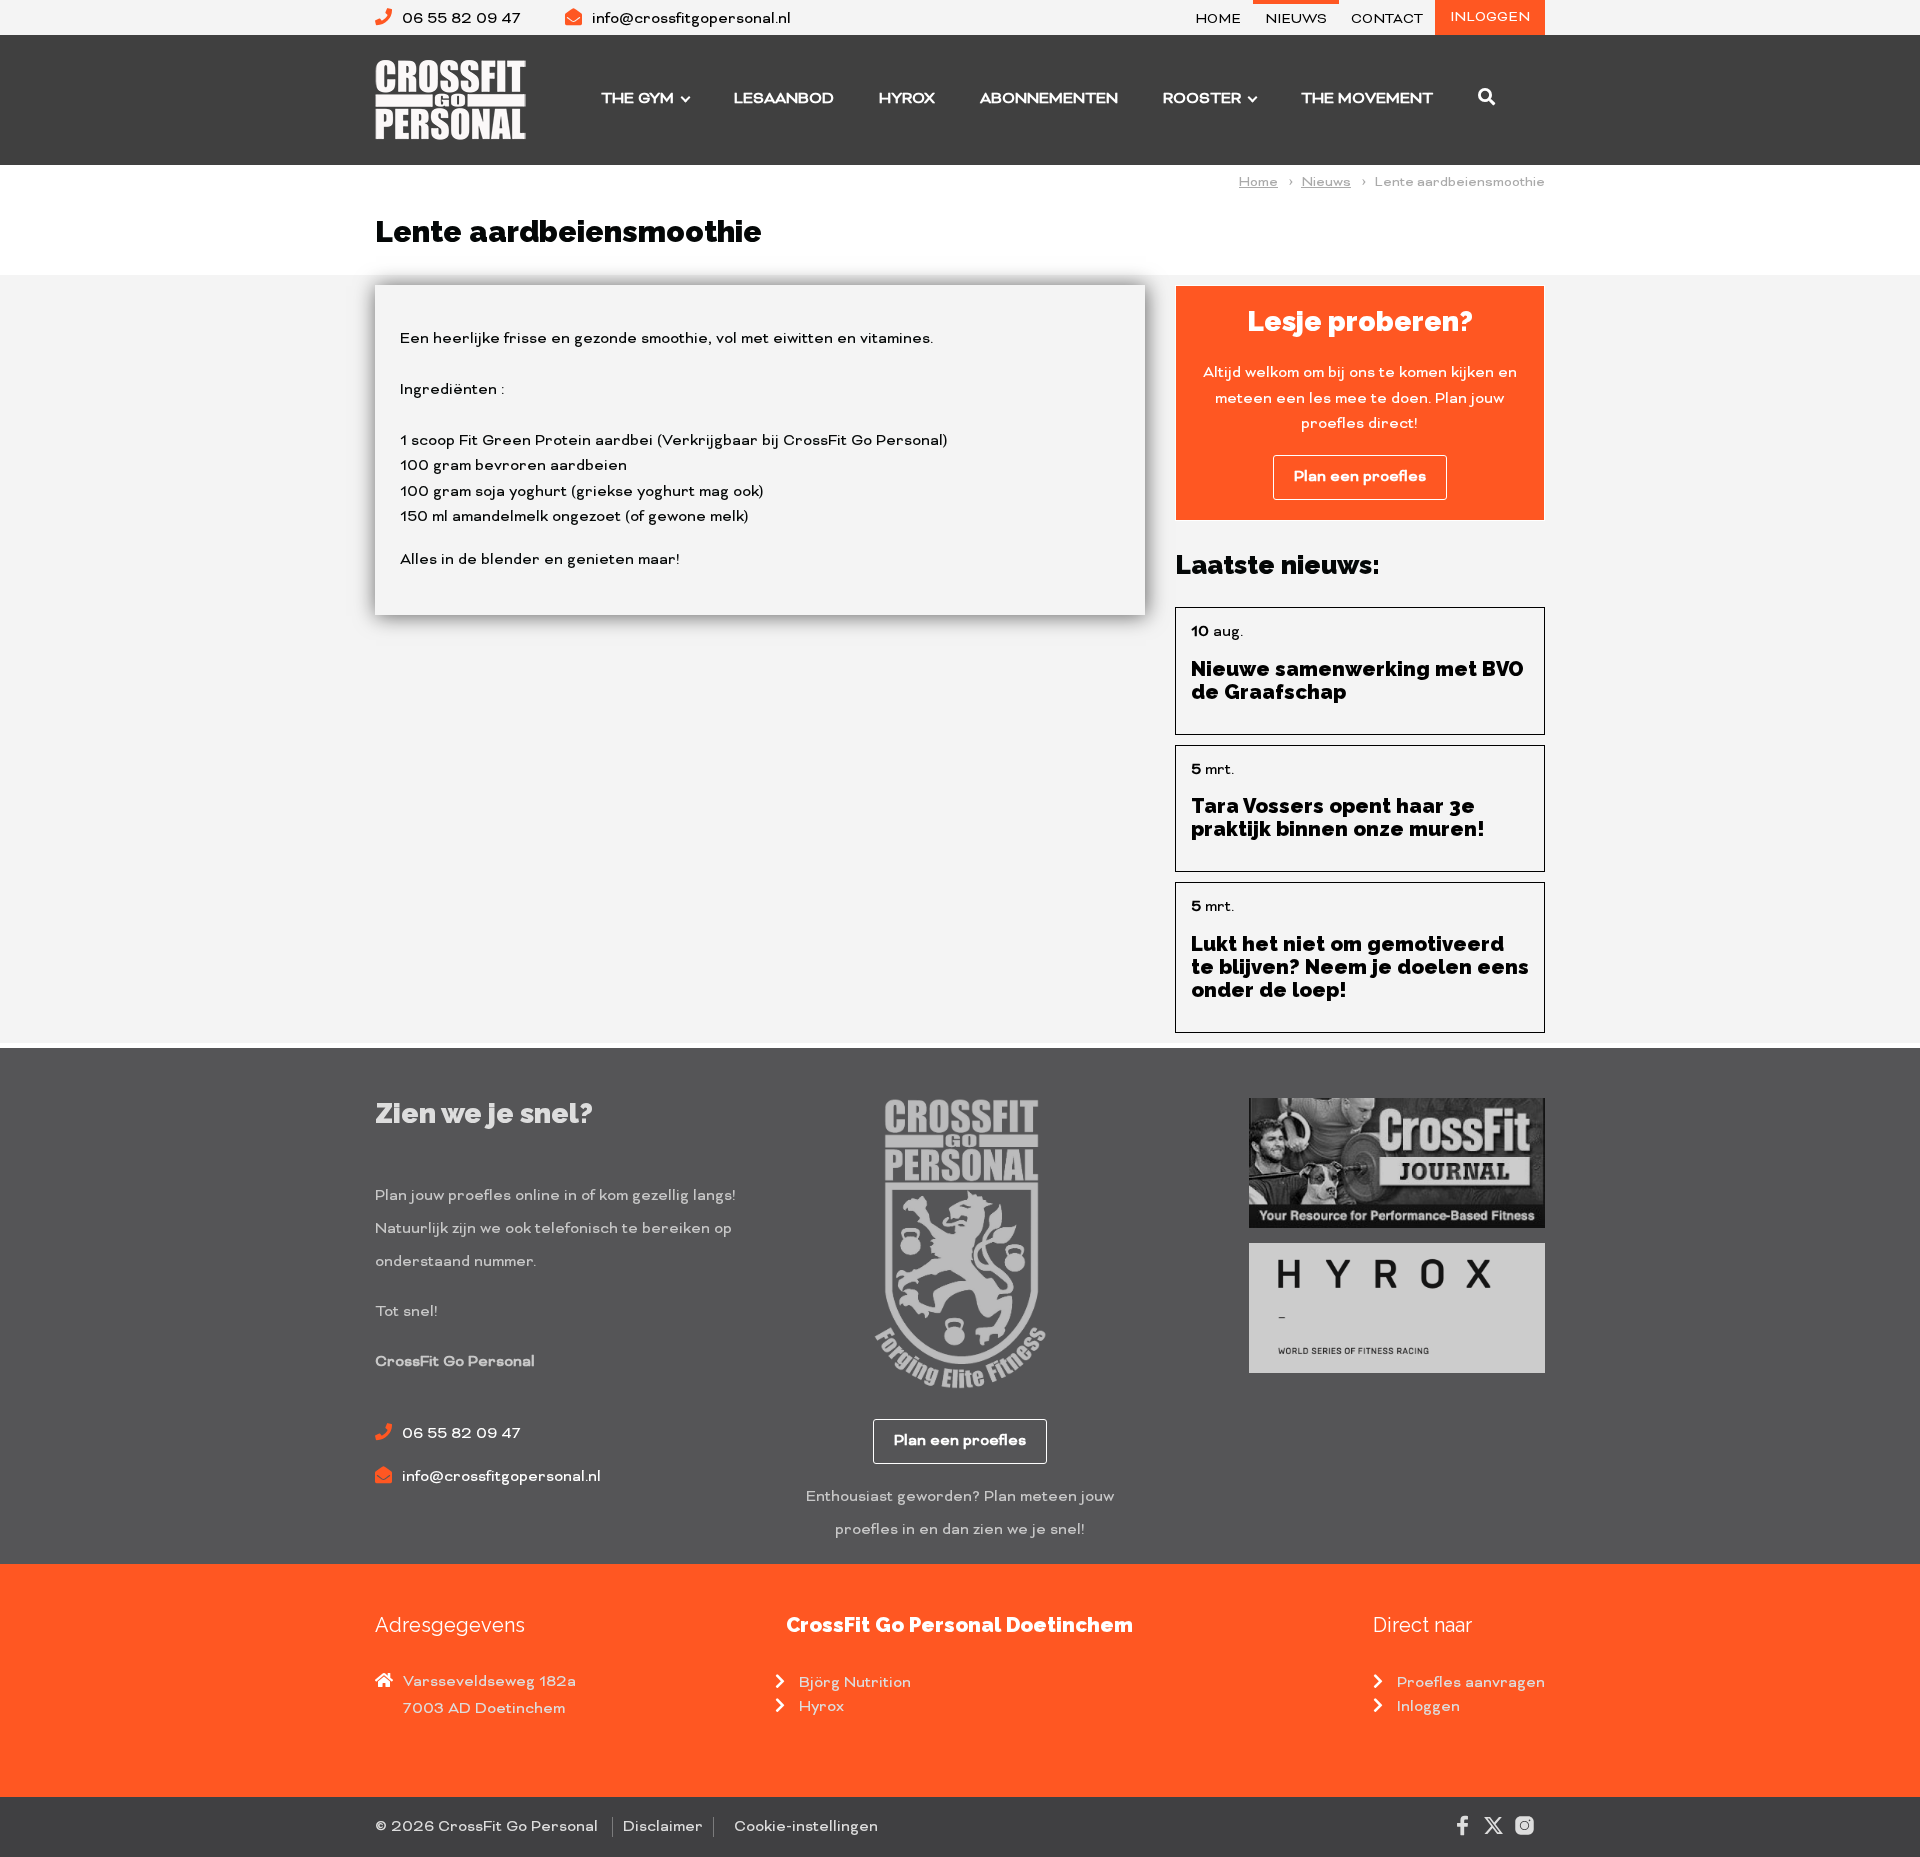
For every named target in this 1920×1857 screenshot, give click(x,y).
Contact (1387, 19)
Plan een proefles (1360, 477)
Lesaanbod (784, 99)
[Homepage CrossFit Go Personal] (455, 99)
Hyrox (907, 99)
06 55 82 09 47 (461, 19)
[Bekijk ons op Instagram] (1524, 1825)
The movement (1367, 99)
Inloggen (1490, 17)
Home (1218, 19)
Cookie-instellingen (806, 1827)
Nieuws (1296, 19)
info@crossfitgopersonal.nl (691, 19)
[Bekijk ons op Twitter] (1493, 1825)
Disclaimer (663, 1827)
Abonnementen (1049, 99)
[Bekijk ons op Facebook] (1462, 1825)
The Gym (637, 99)
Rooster (1202, 99)
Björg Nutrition (855, 1683)
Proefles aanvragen (1471, 1683)
